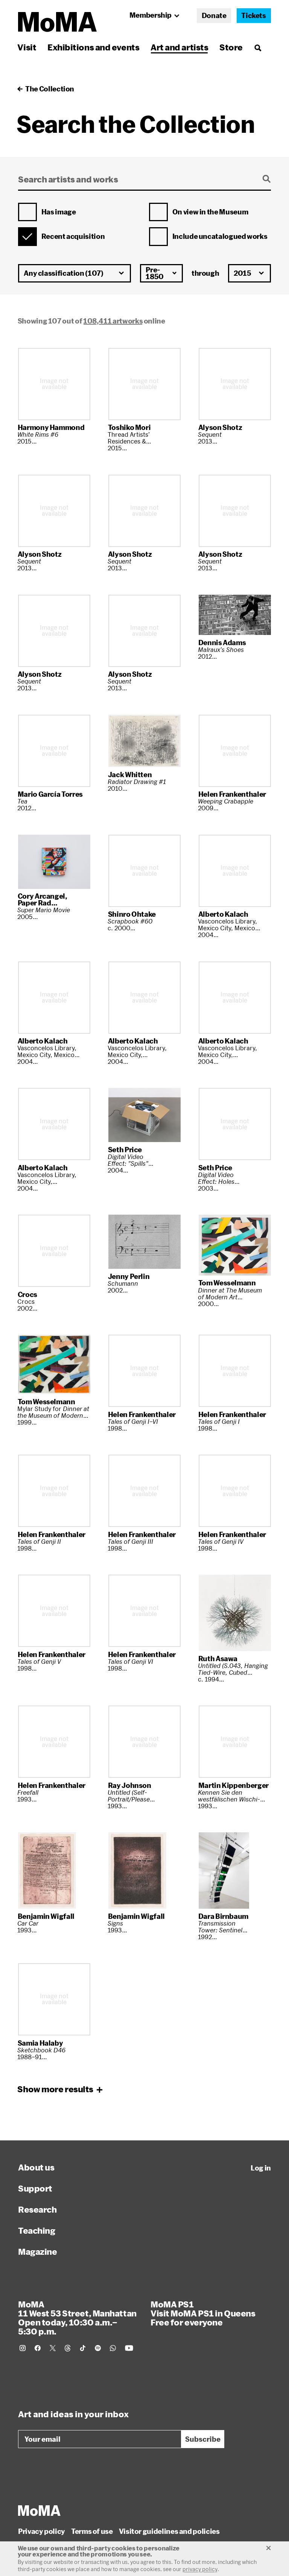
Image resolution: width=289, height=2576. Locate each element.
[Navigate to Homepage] (57, 22)
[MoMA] (39, 2511)
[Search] (258, 47)
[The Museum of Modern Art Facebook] (38, 2348)
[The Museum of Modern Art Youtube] (129, 2348)
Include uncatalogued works (220, 237)
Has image (59, 212)
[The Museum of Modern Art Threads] (68, 2348)
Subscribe (203, 2439)
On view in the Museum (210, 212)
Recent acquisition (73, 237)
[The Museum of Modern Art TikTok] (83, 2348)
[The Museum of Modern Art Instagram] (23, 2348)
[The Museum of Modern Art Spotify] (98, 2348)
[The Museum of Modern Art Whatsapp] (113, 2348)
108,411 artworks (113, 321)
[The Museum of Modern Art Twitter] (53, 2348)
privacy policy (200, 2569)
